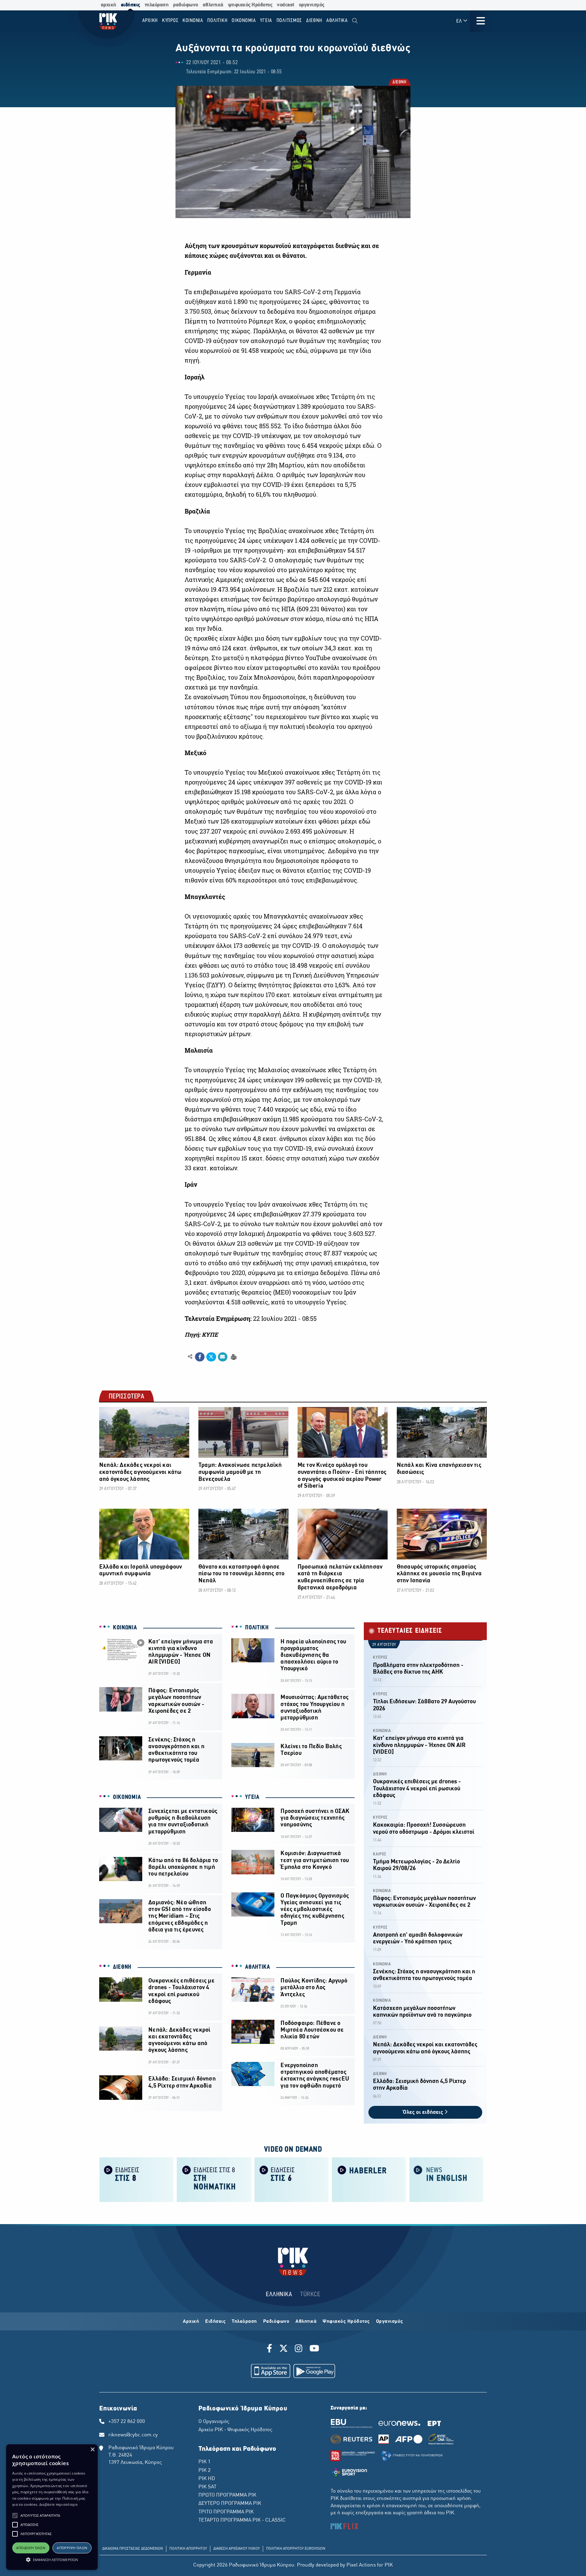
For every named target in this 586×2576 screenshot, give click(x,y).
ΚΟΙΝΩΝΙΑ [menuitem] (193, 21)
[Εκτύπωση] (233, 1356)
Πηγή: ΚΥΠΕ (201, 1335)
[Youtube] (314, 2349)
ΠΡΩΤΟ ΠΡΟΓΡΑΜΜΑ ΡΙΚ (227, 2495)
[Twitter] (284, 2349)
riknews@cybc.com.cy (133, 2435)
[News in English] (447, 2179)
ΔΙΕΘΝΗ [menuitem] (314, 21)
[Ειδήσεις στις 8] (136, 2179)
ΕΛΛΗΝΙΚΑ (279, 2295)
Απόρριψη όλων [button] (72, 2548)
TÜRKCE (310, 2295)
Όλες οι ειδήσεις (424, 2112)
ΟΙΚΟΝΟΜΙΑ (127, 1797)
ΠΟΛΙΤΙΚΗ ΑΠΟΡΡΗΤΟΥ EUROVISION (296, 2549)
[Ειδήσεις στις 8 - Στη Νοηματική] (214, 2179)
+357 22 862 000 (127, 2422)
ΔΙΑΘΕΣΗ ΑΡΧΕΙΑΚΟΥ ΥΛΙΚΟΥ (237, 2549)
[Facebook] (271, 2349)
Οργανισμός (390, 2322)
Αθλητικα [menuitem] (337, 21)
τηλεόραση (157, 5)
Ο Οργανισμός (214, 2422)
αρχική (109, 5)
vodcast (286, 5)
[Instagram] (299, 2349)
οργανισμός (312, 5)
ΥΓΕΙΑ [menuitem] (266, 21)
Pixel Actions (361, 2565)
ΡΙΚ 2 (204, 2471)
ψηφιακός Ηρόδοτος (250, 5)
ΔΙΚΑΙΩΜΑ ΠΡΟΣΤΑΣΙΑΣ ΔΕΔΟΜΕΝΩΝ (133, 2549)
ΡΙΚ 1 (204, 2462)
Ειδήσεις (215, 2322)
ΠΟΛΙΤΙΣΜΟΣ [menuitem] (289, 21)
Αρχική (191, 2322)
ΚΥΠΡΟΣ (380, 1658)
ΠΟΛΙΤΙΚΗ (257, 1628)
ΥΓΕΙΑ (252, 1797)
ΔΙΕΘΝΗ (399, 83)
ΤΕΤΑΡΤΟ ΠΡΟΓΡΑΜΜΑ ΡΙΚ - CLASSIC (242, 2520)
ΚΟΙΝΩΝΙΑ (125, 1628)
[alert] (52, 2507)
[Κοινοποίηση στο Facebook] (200, 1357)
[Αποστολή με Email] (223, 1357)
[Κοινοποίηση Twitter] (211, 1357)
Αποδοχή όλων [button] (31, 2548)
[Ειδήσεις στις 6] (291, 2179)
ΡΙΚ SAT (207, 2487)
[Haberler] (369, 2179)
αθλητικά (213, 5)
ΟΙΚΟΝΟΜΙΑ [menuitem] (244, 21)
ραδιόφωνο (186, 5)
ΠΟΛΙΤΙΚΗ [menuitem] (217, 21)
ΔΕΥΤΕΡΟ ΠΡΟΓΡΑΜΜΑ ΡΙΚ (230, 2504)
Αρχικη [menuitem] (150, 21)
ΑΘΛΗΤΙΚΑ (258, 1967)
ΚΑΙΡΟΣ (380, 1854)
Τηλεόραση (244, 2322)
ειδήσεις (130, 5)
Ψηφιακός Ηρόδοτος (346, 2322)
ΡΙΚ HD (207, 2479)
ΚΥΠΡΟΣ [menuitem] (170, 21)
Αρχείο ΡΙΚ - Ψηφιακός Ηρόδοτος (235, 2430)
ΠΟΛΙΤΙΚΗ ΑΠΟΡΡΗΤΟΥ (188, 2549)
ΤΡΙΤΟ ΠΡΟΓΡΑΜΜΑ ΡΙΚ (226, 2512)
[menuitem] (355, 21)
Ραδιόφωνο (276, 2322)
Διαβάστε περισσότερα (58, 2504)
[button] (15, 2516)
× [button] (92, 2450)
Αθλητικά (306, 2322)
